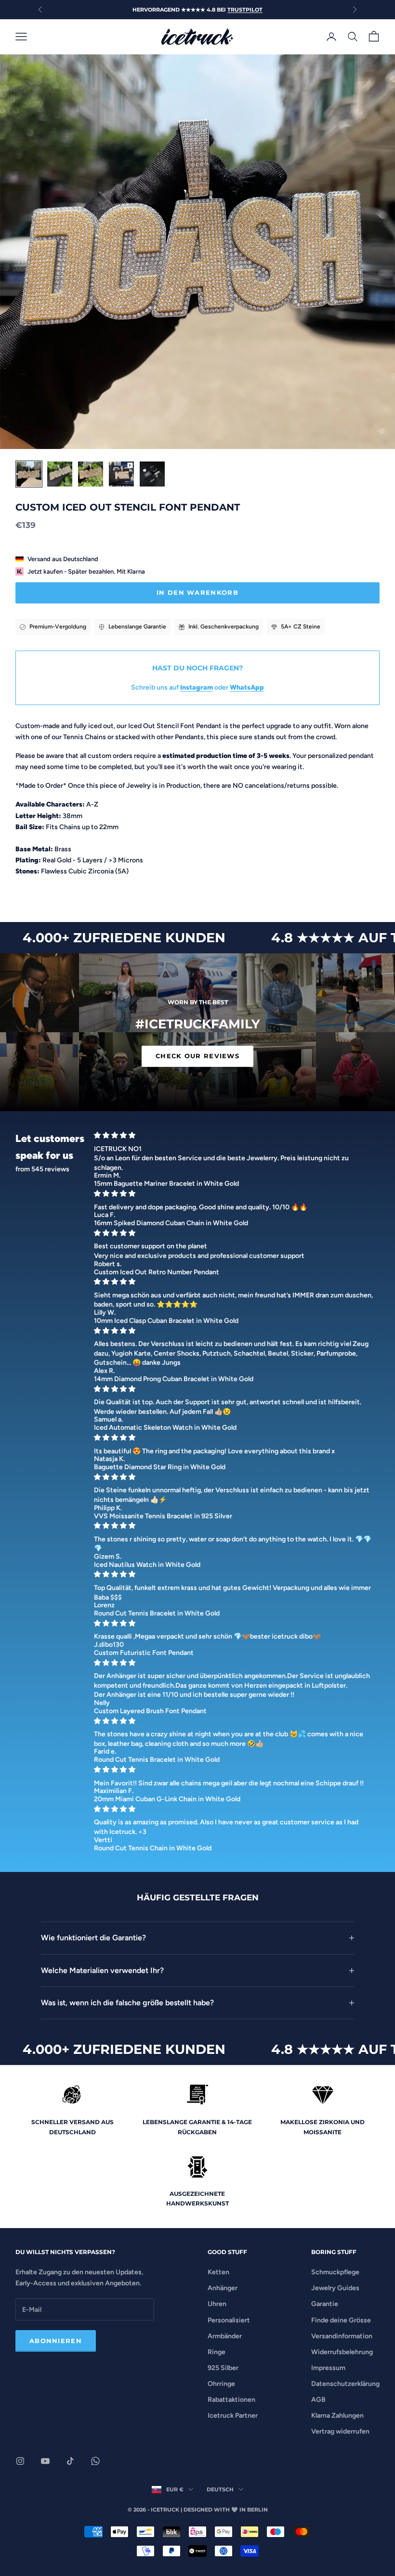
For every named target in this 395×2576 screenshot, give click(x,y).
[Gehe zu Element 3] (91, 474)
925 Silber (223, 2368)
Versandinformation (342, 2336)
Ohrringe (221, 2384)
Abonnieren (56, 2341)
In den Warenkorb (197, 592)
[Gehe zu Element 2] (60, 474)
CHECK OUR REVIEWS (197, 1056)
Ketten (218, 2272)
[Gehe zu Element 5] (152, 474)
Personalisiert (229, 2320)
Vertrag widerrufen (340, 2431)
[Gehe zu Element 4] (121, 474)
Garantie (325, 2304)
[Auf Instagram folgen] (20, 2461)
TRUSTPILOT (245, 10)
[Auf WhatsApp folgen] (95, 2461)
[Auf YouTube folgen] (45, 2461)
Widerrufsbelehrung (342, 2352)
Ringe (217, 2352)
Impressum (328, 2368)
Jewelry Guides (335, 2288)
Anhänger (223, 2288)
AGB (318, 2400)
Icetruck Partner (233, 2416)
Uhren (217, 2304)
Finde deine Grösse (341, 2320)
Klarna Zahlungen (337, 2416)
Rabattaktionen (231, 2400)
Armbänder (225, 2336)
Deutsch (220, 2489)
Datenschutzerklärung (345, 2384)
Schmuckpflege (335, 2272)
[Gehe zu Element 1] (29, 474)
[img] (234, 1135)
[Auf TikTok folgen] (70, 2461)
